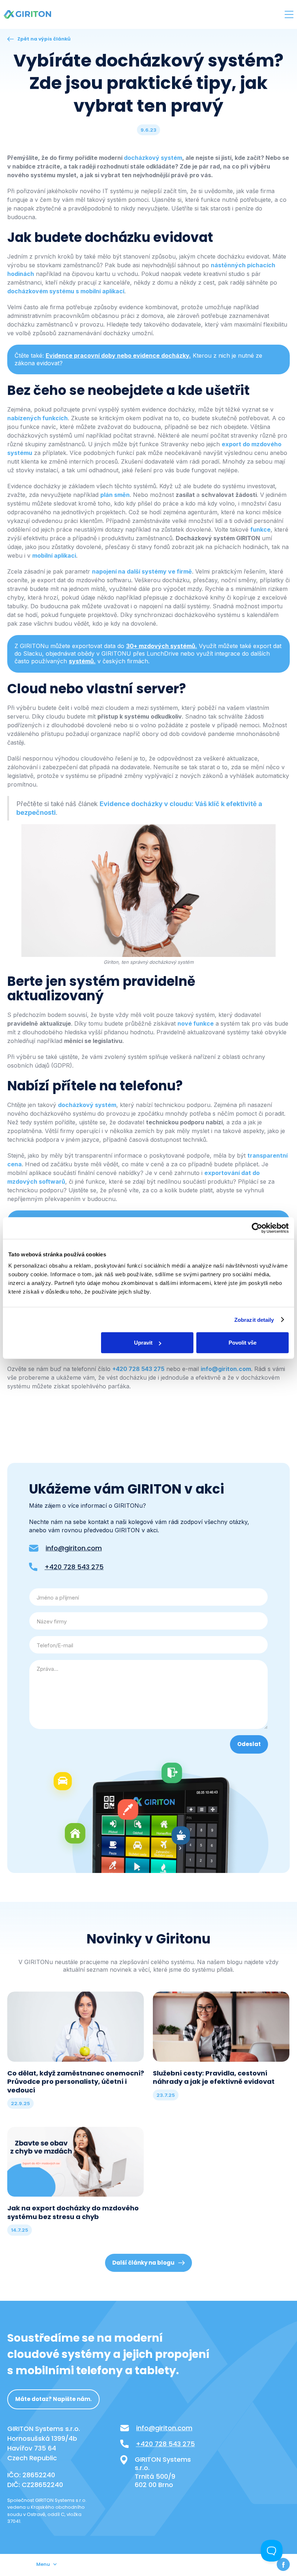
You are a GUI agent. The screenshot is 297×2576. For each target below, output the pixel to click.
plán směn (115, 495)
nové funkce (196, 1023)
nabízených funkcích (37, 418)
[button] (289, 14)
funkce (260, 529)
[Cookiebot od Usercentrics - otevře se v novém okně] (257, 1228)
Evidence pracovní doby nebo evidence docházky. (118, 355)
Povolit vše (242, 1343)
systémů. (82, 661)
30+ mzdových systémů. (162, 646)
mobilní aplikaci (54, 555)
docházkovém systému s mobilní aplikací (66, 291)
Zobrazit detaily (254, 1319)
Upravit (143, 1343)
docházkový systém (87, 1105)
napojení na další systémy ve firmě (142, 571)
